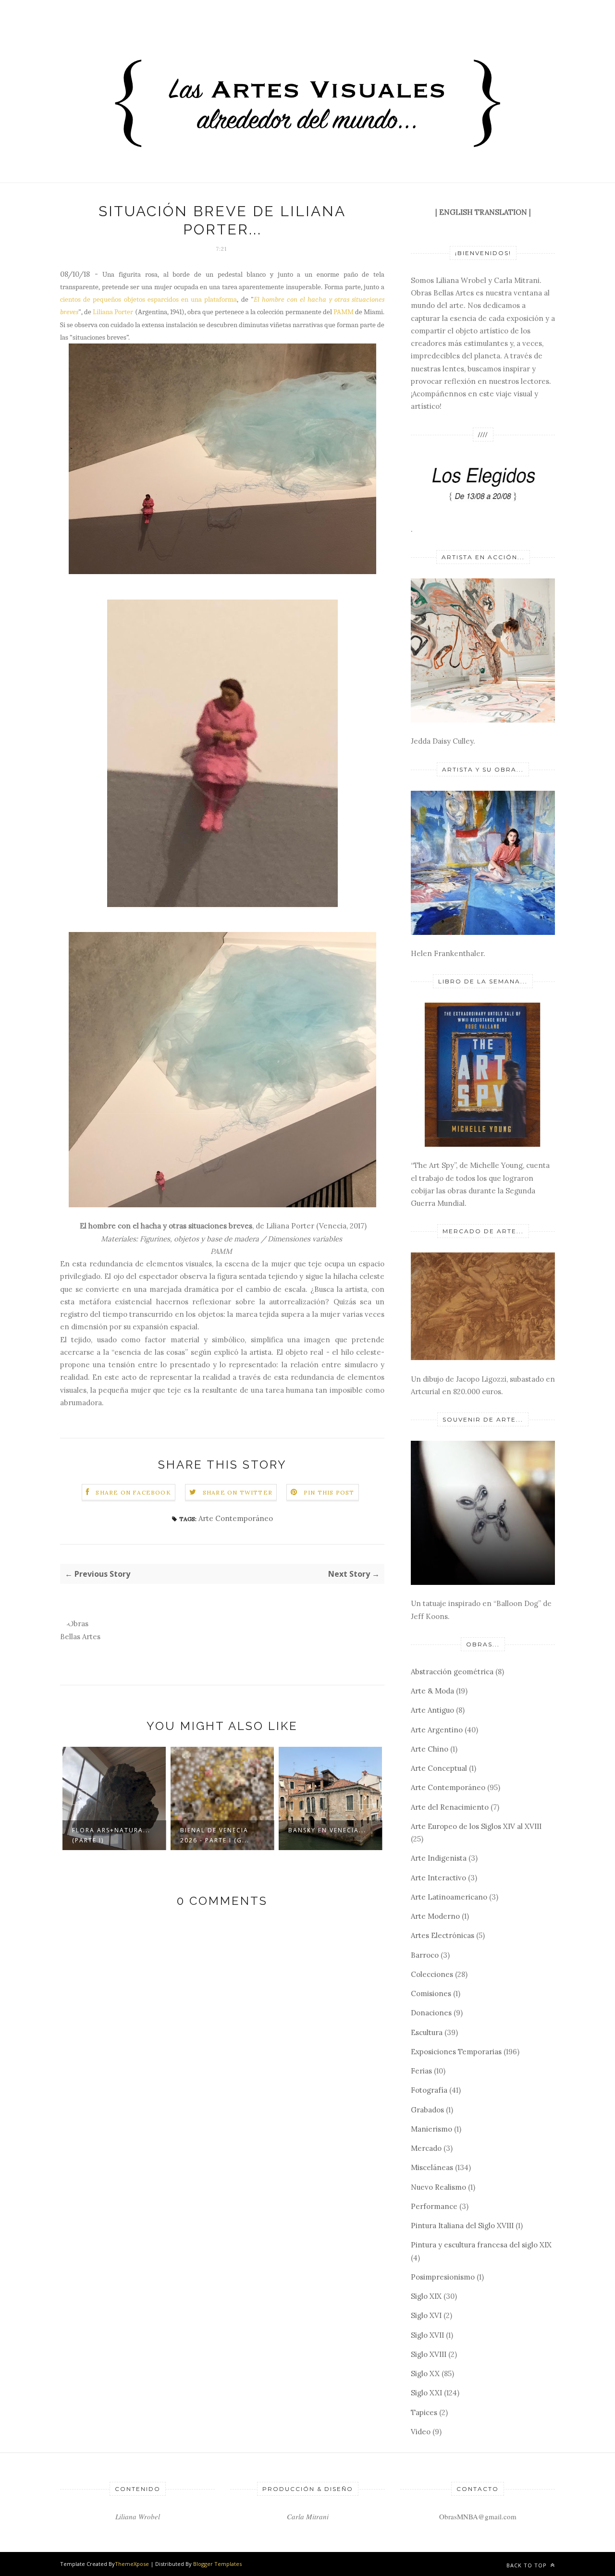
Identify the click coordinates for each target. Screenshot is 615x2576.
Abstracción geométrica (452, 1672)
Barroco (425, 1955)
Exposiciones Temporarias (456, 2052)
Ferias (421, 2071)
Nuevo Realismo (438, 2187)
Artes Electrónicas (443, 1935)
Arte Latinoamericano (449, 1897)
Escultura (427, 2032)
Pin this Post (329, 1492)
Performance (434, 2206)
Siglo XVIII (429, 2354)
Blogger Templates (217, 2564)
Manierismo (431, 2129)
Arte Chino (430, 1749)
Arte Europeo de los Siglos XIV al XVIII (476, 1826)
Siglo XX (425, 2374)
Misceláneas (432, 2167)
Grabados (427, 2110)
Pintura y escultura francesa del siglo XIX (481, 2245)
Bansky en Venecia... (327, 1830)
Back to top (528, 2565)
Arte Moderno (435, 1916)
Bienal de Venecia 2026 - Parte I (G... (215, 1835)
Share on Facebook (133, 1492)
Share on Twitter (238, 1492)
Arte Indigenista (439, 1858)
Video (421, 2432)
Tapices (424, 2412)
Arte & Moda (432, 1691)
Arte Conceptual (439, 1768)
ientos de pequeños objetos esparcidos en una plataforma (150, 299)
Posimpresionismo (443, 2277)
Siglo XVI (426, 2315)
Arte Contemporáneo (236, 1518)
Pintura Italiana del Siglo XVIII (462, 2226)
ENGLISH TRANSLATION (483, 212)
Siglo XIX (426, 2296)
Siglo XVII (427, 2335)
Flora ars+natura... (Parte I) (111, 1835)
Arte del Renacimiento (450, 1807)
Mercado (426, 2148)
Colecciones (432, 1974)
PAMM (344, 312)
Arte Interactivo (438, 1878)
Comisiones (431, 1993)
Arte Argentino (437, 1730)
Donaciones (431, 2013)
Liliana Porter (113, 312)
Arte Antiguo (432, 1710)
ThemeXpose (132, 2564)
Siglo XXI (426, 2393)
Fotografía (429, 2090)
